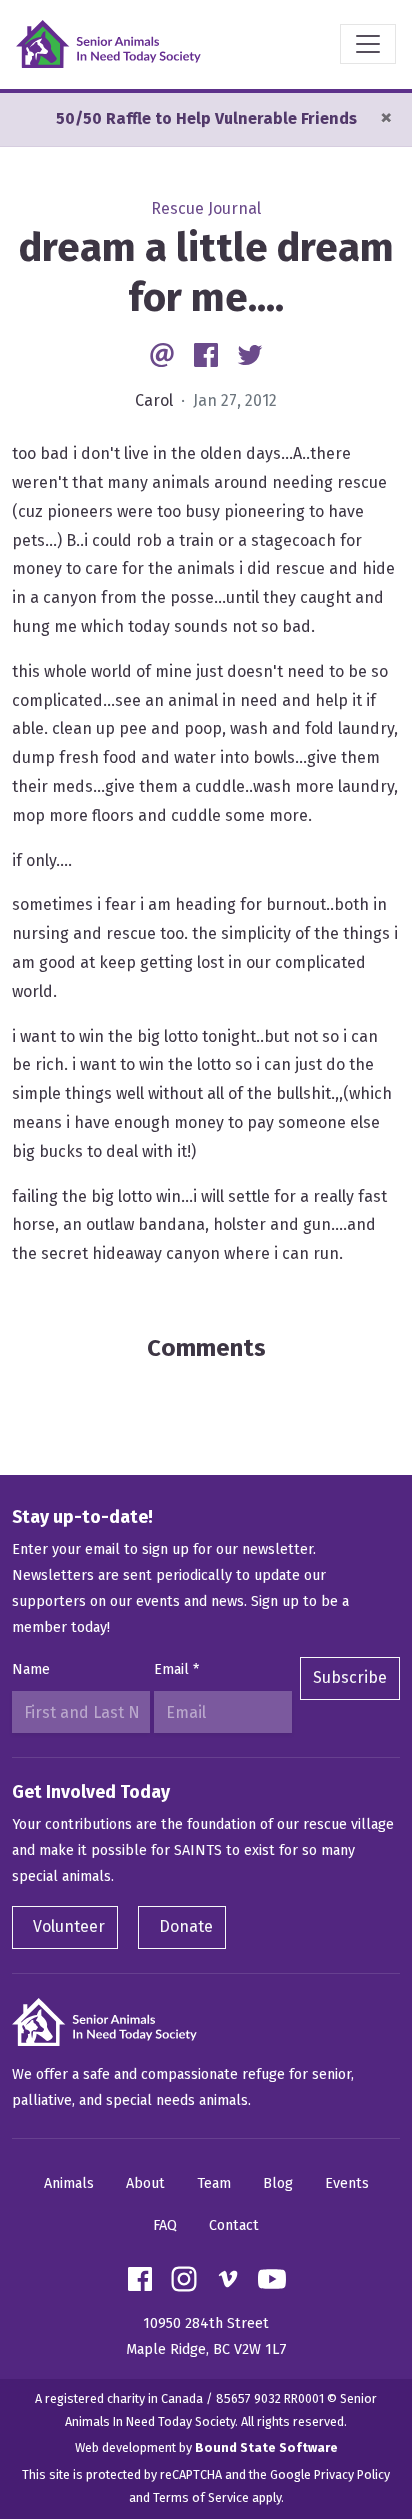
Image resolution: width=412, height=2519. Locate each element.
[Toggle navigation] (368, 44)
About (145, 2183)
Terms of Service (201, 2497)
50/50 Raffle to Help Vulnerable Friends (206, 118)
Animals (69, 2183)
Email (176, 1669)
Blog (278, 2183)
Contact (234, 2225)
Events (347, 2183)
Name (31, 1669)
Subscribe (350, 1677)
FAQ (165, 2225)
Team (214, 2183)
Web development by (206, 2447)
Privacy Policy (352, 2474)
